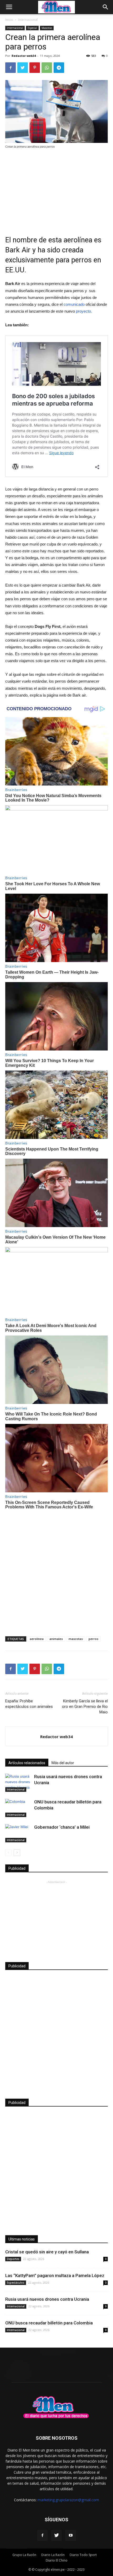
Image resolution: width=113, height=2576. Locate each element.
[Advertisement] (56, 189)
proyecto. (84, 311)
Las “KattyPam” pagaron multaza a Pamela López (55, 2275)
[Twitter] (56, 2535)
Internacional (28, 20)
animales (56, 1639)
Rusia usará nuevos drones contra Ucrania (47, 2299)
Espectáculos (16, 2283)
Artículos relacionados (27, 1763)
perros (93, 1639)
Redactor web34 (24, 56)
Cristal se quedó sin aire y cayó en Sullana (47, 2252)
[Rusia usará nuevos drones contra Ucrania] (18, 1783)
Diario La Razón (53, 2555)
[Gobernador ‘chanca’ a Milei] (18, 1833)
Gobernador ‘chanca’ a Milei (62, 1827)
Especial (32, 28)
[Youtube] (71, 2535)
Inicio (9, 20)
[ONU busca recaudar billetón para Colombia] (18, 1808)
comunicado (74, 304)
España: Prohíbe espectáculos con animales (29, 1704)
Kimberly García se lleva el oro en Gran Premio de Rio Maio (85, 1707)
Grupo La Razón (24, 2555)
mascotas (76, 1639)
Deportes (13, 2259)
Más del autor (63, 1763)
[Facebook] (42, 2535)
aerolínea (37, 1639)
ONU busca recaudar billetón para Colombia (49, 2323)
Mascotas (47, 28)
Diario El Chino (57, 2560)
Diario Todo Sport (83, 2555)
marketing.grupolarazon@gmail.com (68, 2500)
